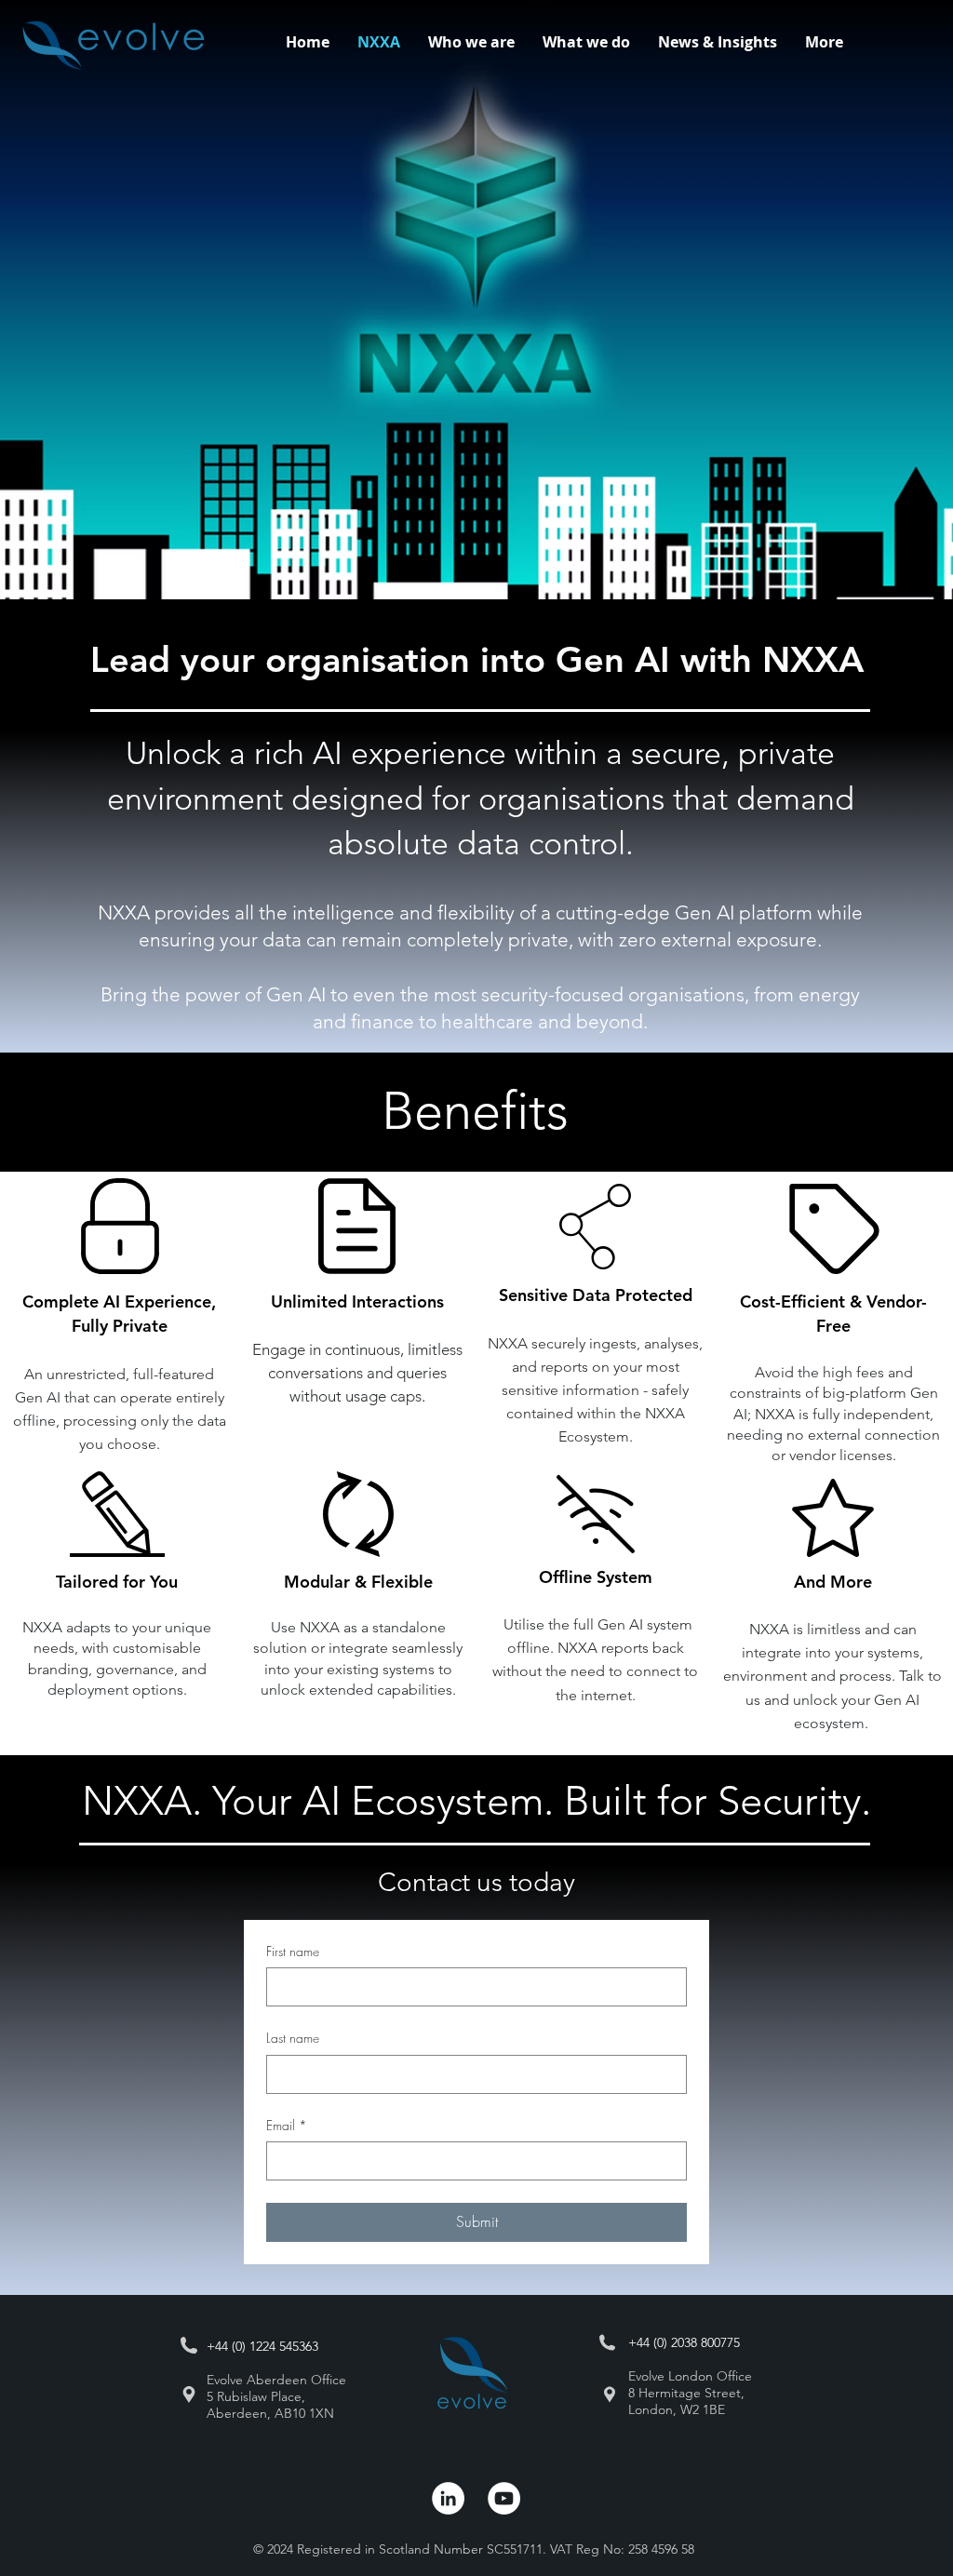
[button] (586, 42)
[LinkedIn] (448, 2498)
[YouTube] (504, 2498)
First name (293, 1951)
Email (287, 2125)
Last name (293, 2038)
